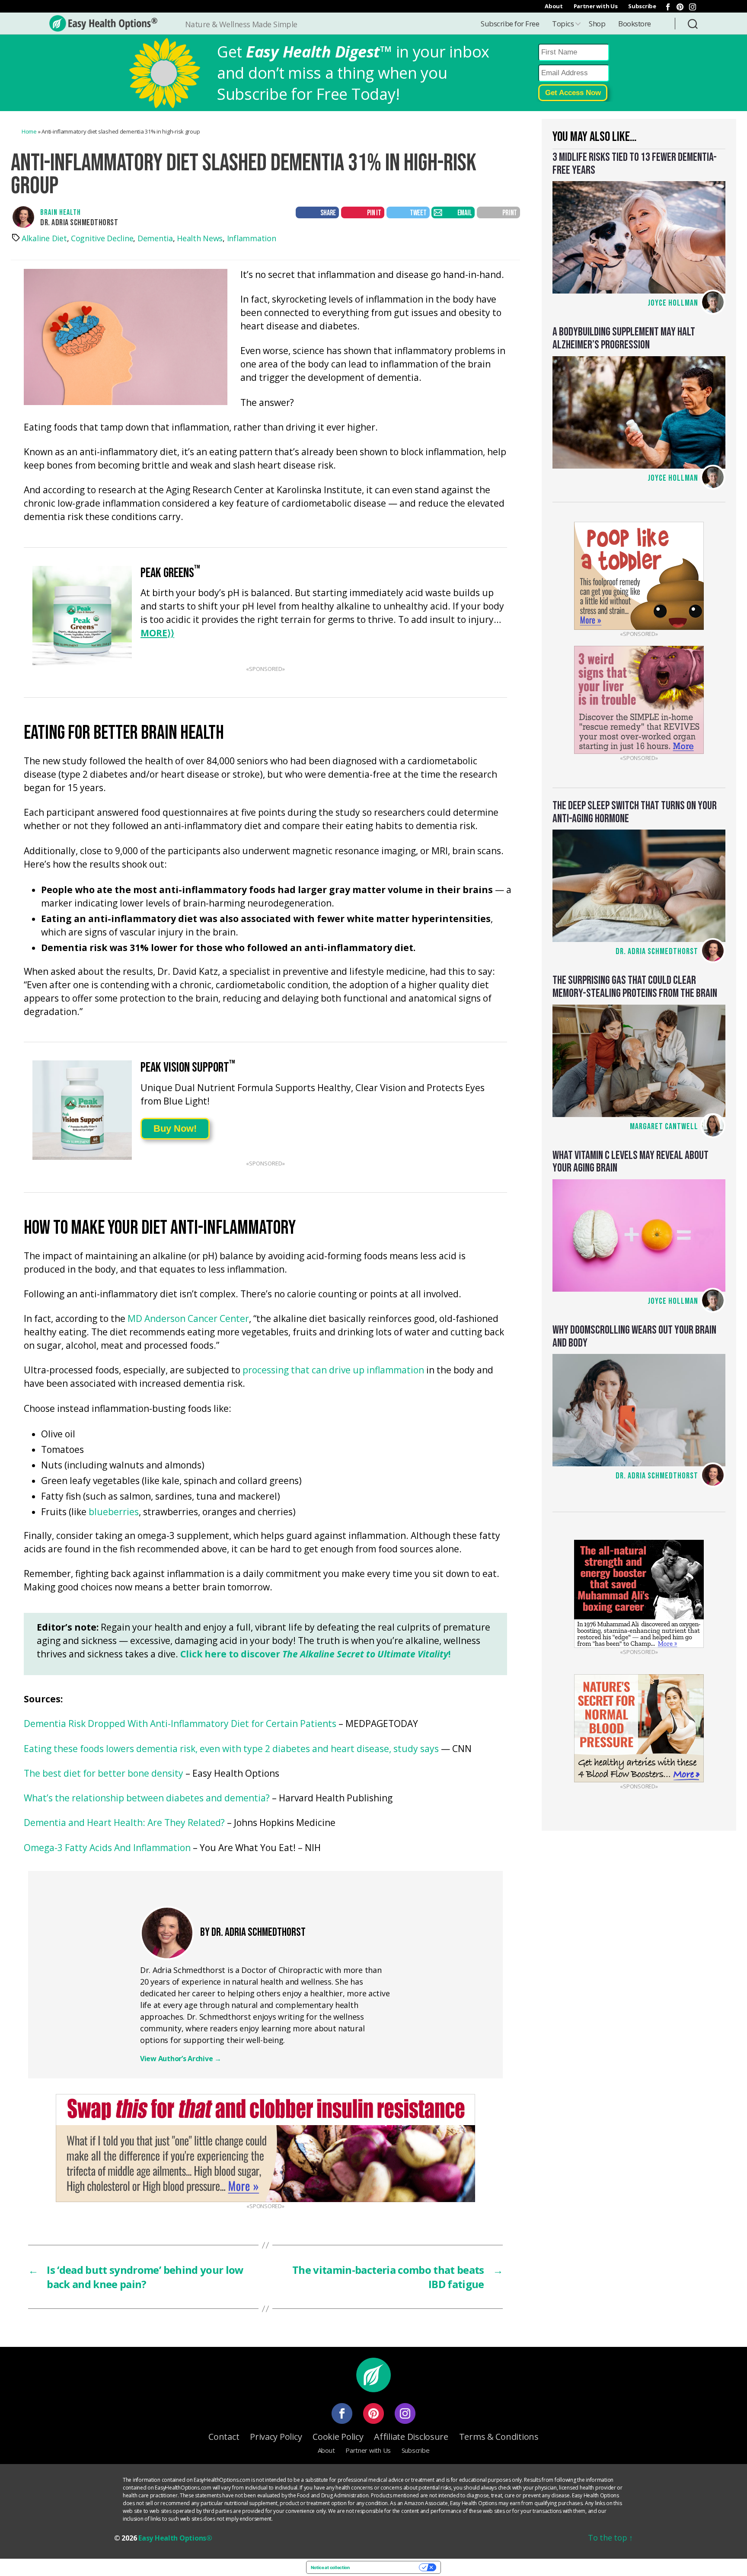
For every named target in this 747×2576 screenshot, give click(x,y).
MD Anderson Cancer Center (188, 1319)
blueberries (114, 1512)
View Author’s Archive (181, 2059)
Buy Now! (175, 1128)
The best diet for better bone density (104, 1774)
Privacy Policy (276, 2437)
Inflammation (252, 238)
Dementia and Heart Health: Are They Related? (124, 1823)
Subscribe (642, 6)
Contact (224, 2437)
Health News (200, 238)
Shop (597, 24)
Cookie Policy (338, 2437)
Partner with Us (596, 6)
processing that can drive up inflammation (333, 1371)
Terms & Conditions (499, 2437)
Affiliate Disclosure (411, 2437)
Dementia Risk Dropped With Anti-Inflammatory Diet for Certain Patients (180, 1724)
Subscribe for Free (510, 24)
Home (29, 131)
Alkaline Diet (44, 238)
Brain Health (61, 212)
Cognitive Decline (102, 238)
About (554, 6)
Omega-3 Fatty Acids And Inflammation (107, 1848)
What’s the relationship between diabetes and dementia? (147, 1799)
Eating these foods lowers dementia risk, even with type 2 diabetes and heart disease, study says (231, 1749)
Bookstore (635, 24)
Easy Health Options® (175, 2538)
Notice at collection (330, 2567)
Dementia (155, 238)
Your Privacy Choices (387, 2567)
